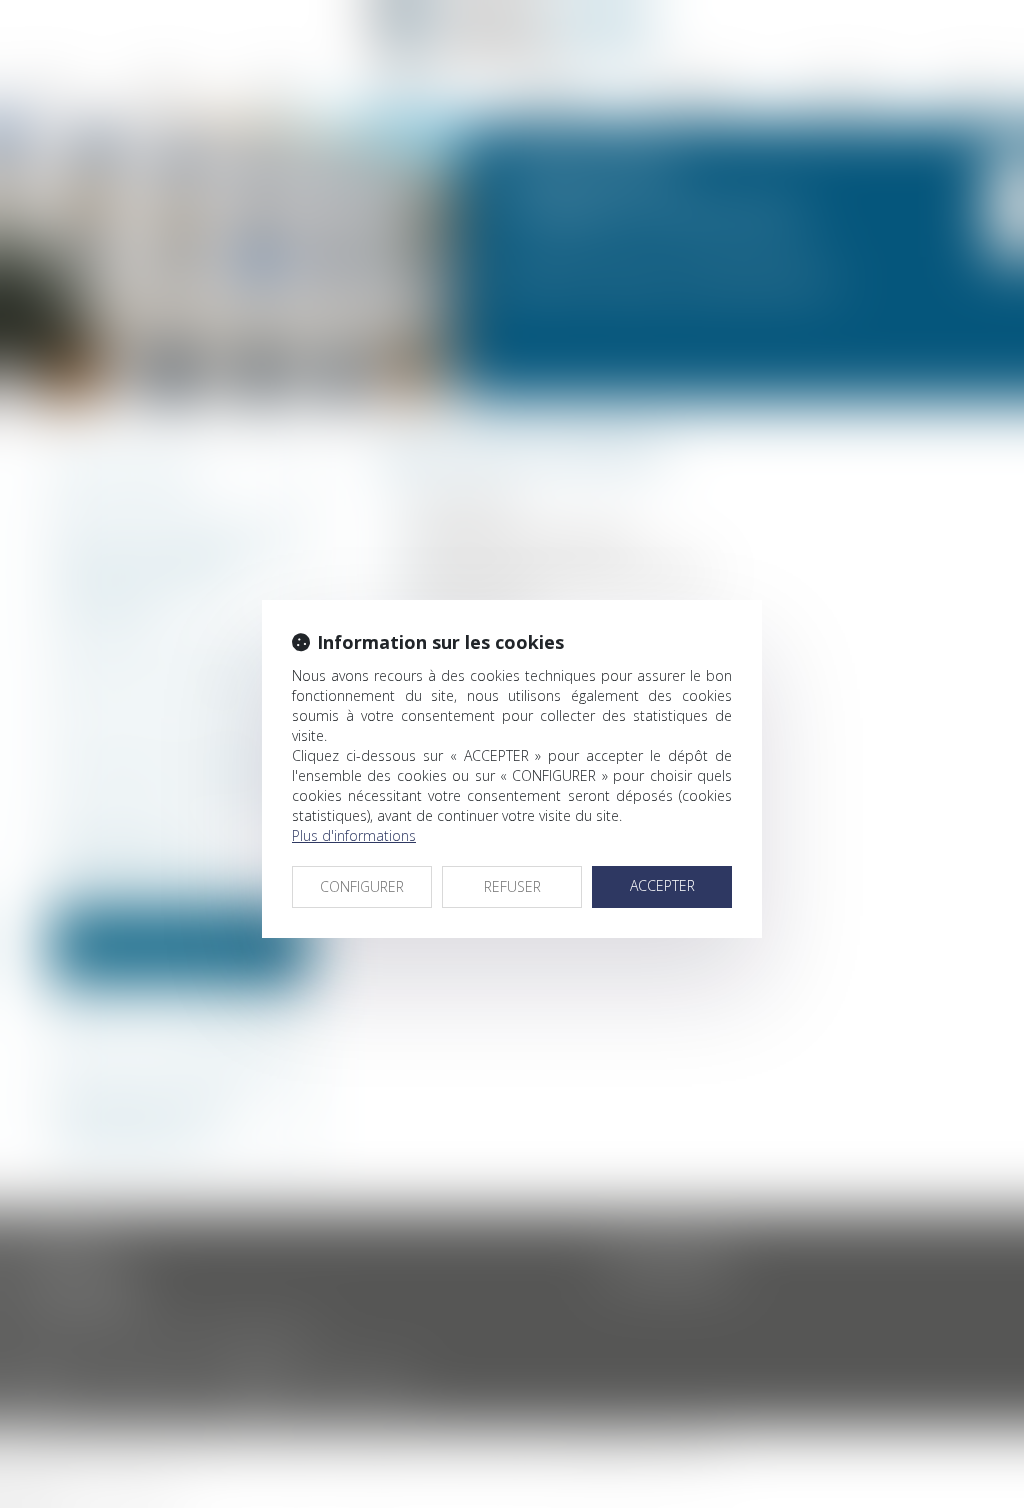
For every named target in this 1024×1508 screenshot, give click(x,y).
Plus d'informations (354, 835)
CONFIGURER (362, 886)
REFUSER (512, 886)
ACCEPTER (662, 885)
